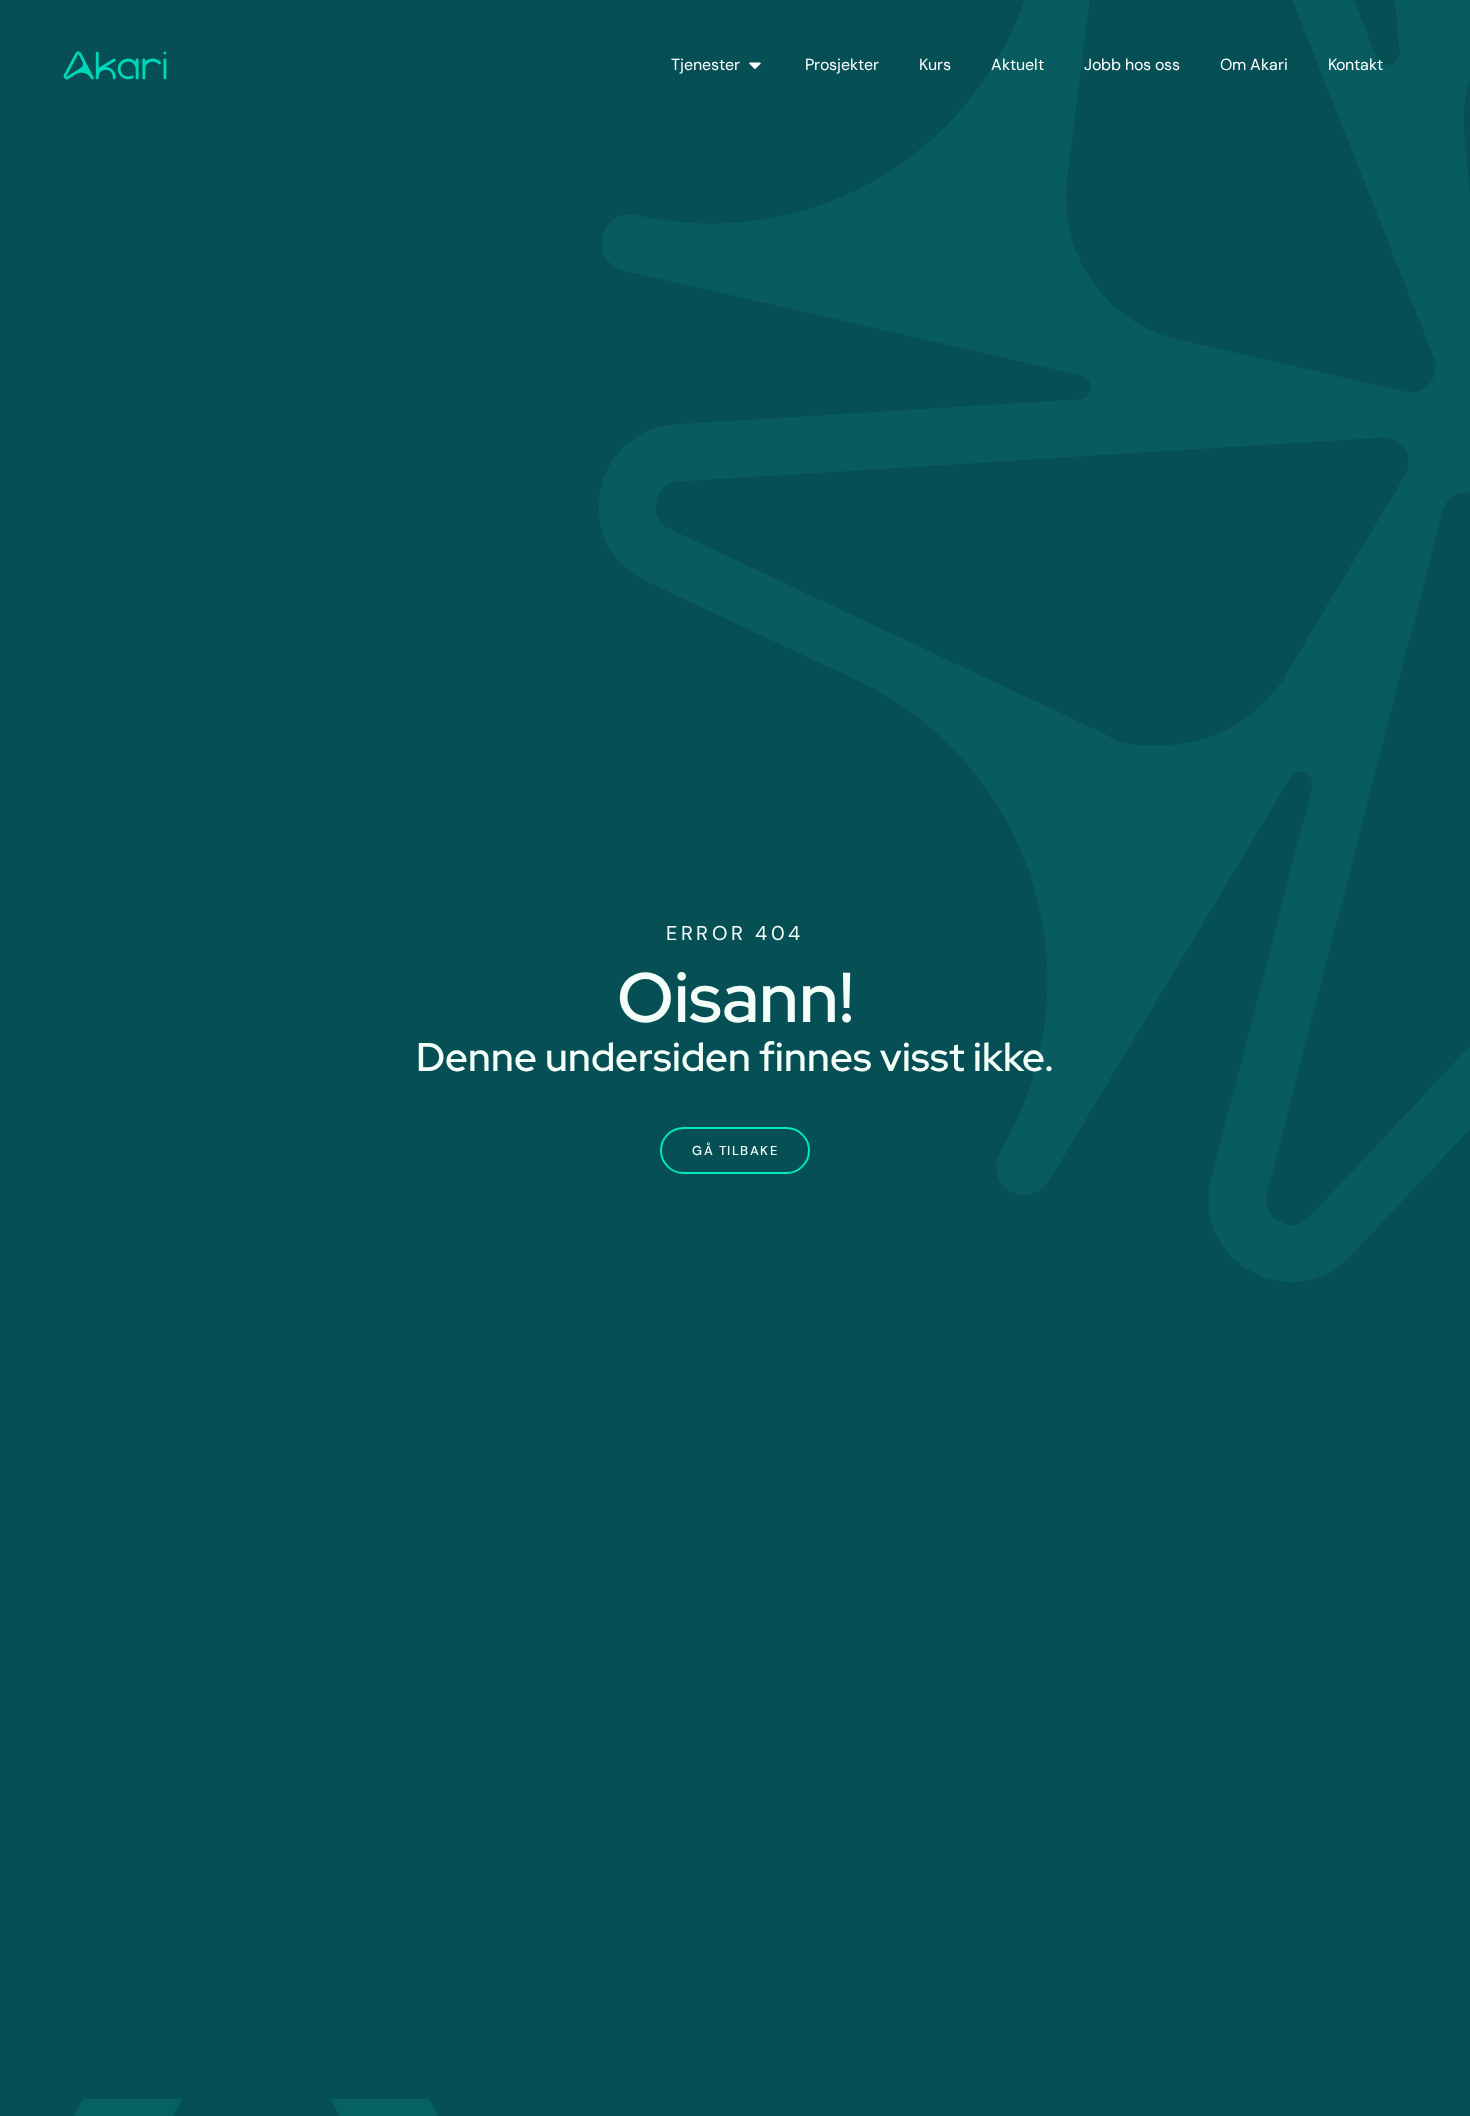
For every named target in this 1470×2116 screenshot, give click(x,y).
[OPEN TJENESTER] (755, 65)
